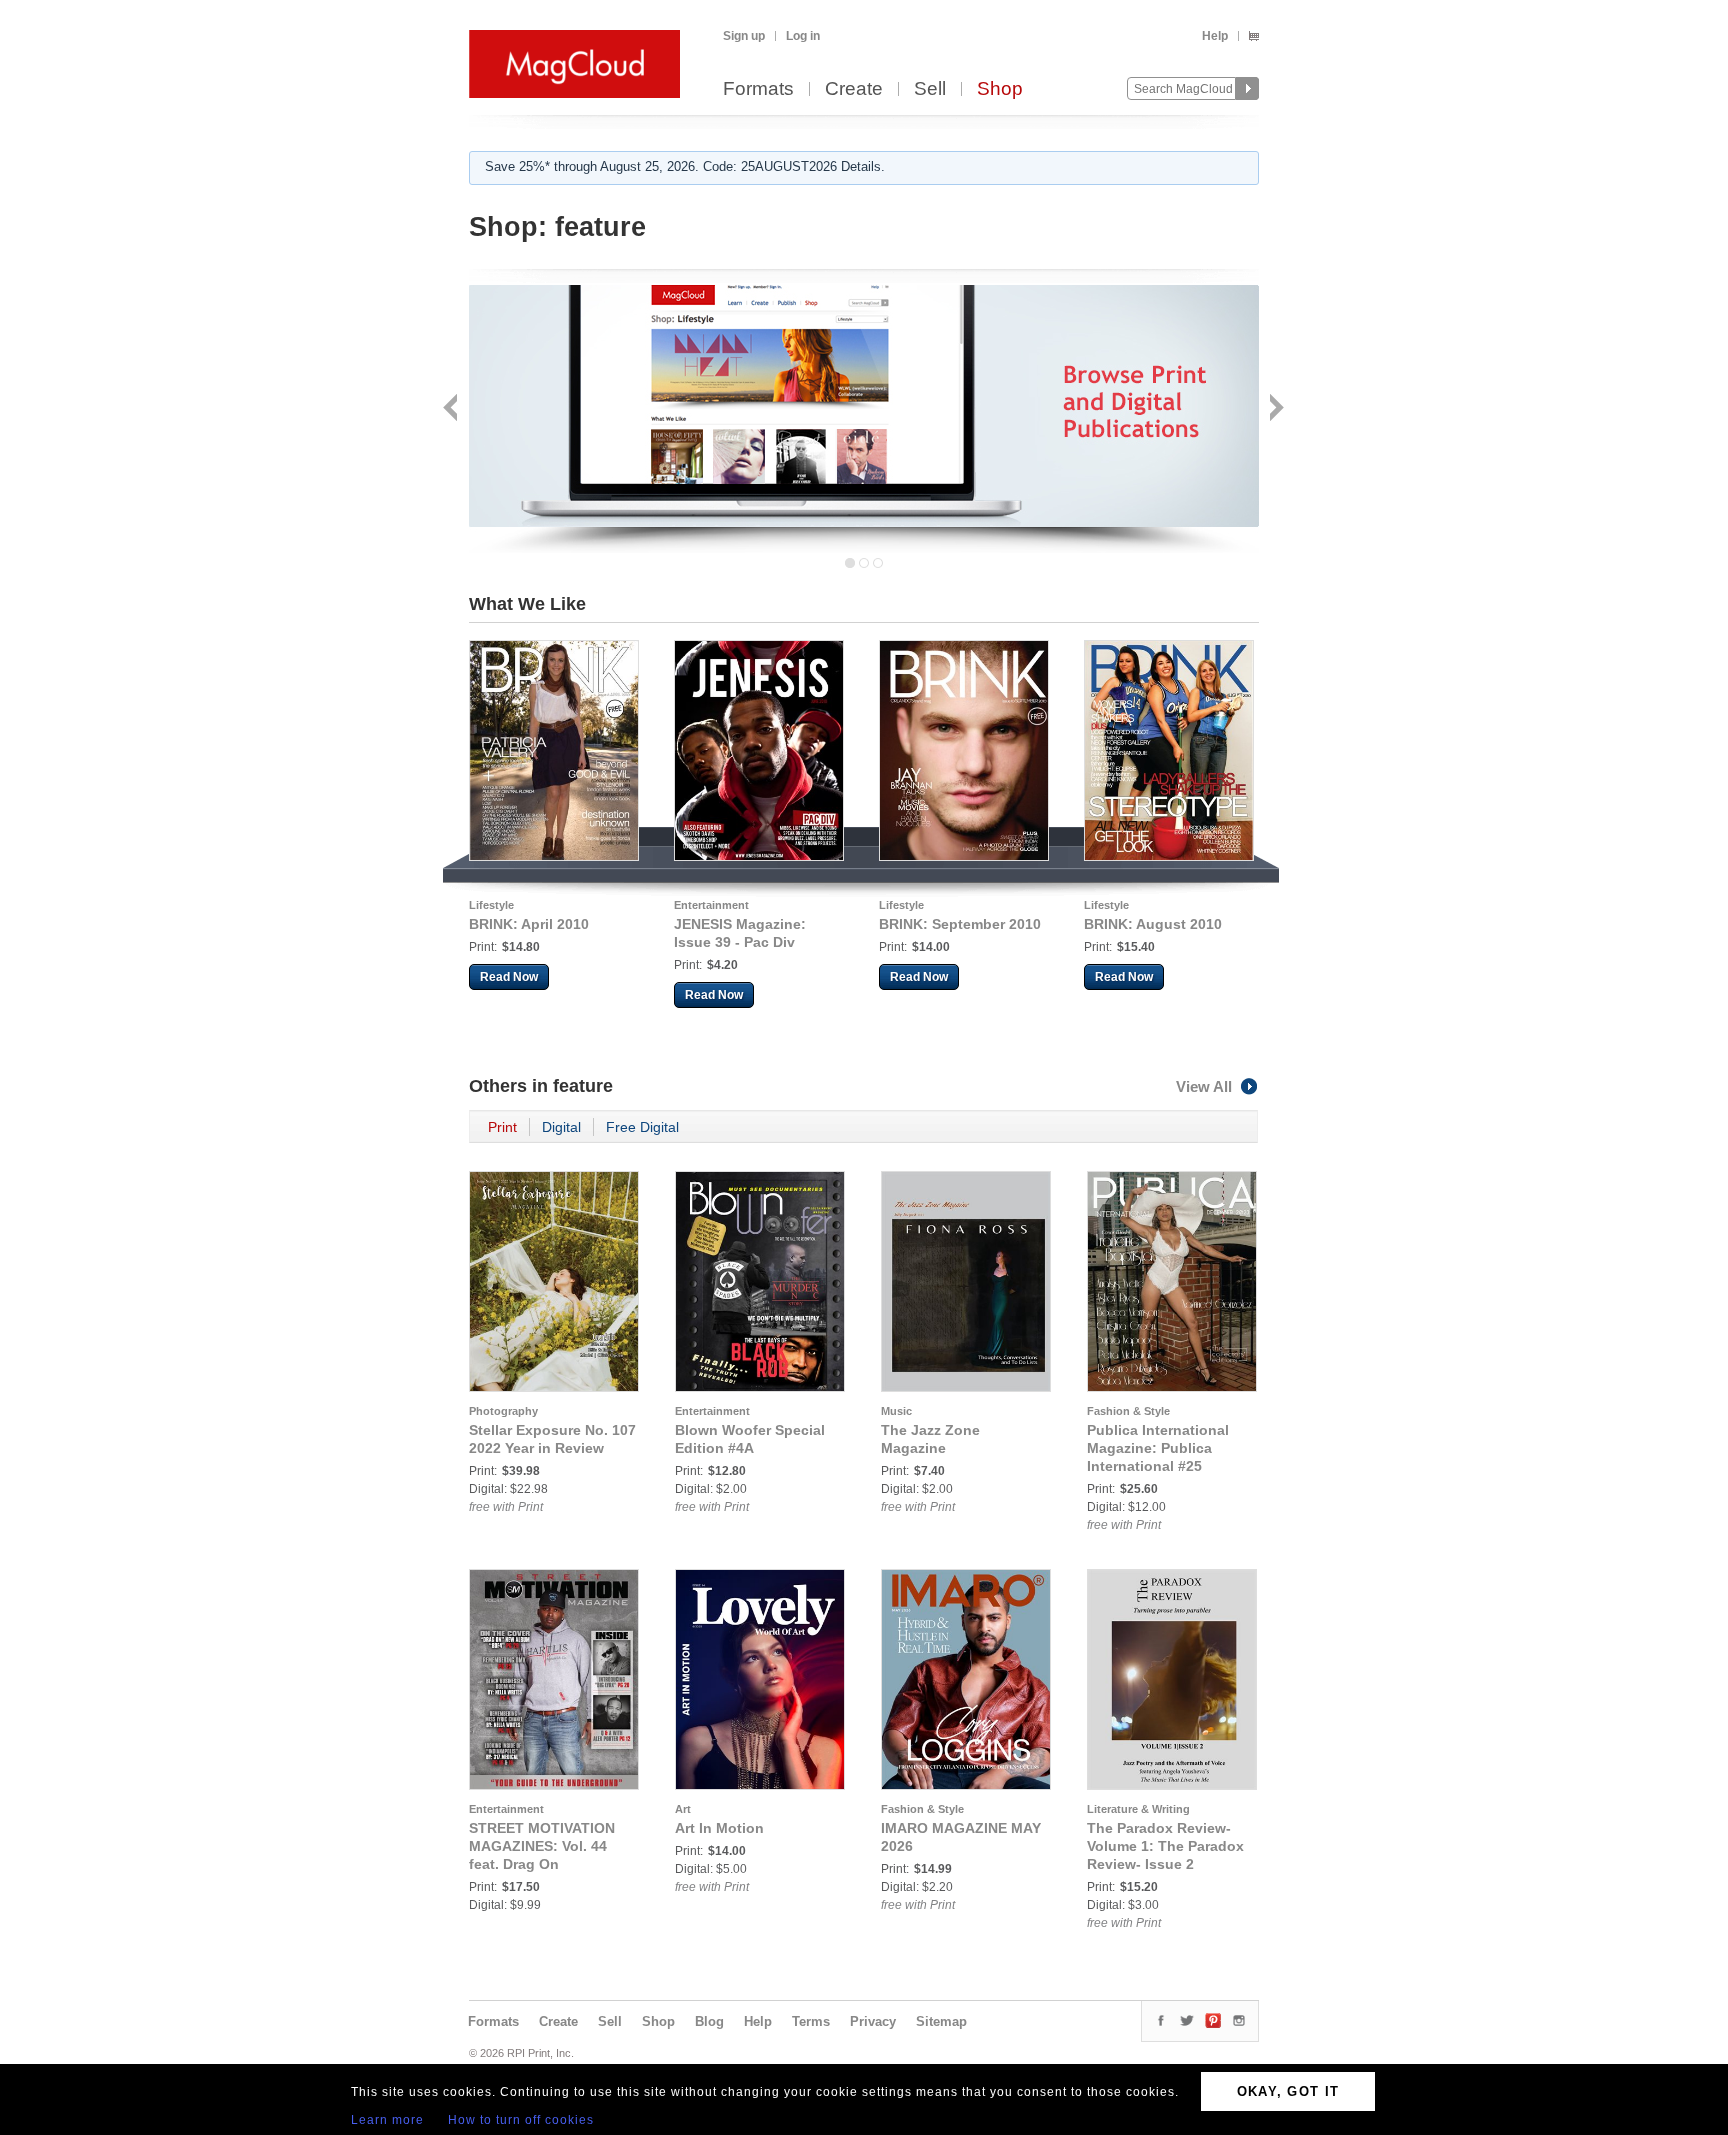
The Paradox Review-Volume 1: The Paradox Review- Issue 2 (1165, 1846)
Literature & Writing (1138, 1809)
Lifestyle (491, 905)
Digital (561, 1127)
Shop (1000, 89)
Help (1215, 36)
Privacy (873, 2021)
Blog (709, 2021)
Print (502, 1127)
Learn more (387, 2120)
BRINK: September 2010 (960, 924)
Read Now (509, 977)
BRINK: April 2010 (529, 924)
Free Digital (642, 1127)
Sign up (744, 36)
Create (854, 89)
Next (1274, 409)
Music (896, 1411)
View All (1204, 1086)
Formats (758, 89)
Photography (503, 1411)
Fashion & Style (1128, 1411)
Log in (803, 36)
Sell (930, 89)
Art (683, 1809)
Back (452, 409)
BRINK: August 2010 (1153, 924)
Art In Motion (719, 1828)
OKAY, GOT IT (1288, 2091)
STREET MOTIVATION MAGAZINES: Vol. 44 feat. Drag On (542, 1846)
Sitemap (941, 2021)
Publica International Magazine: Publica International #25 (1158, 1448)
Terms (811, 2021)
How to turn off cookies (521, 2120)
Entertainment (711, 905)
